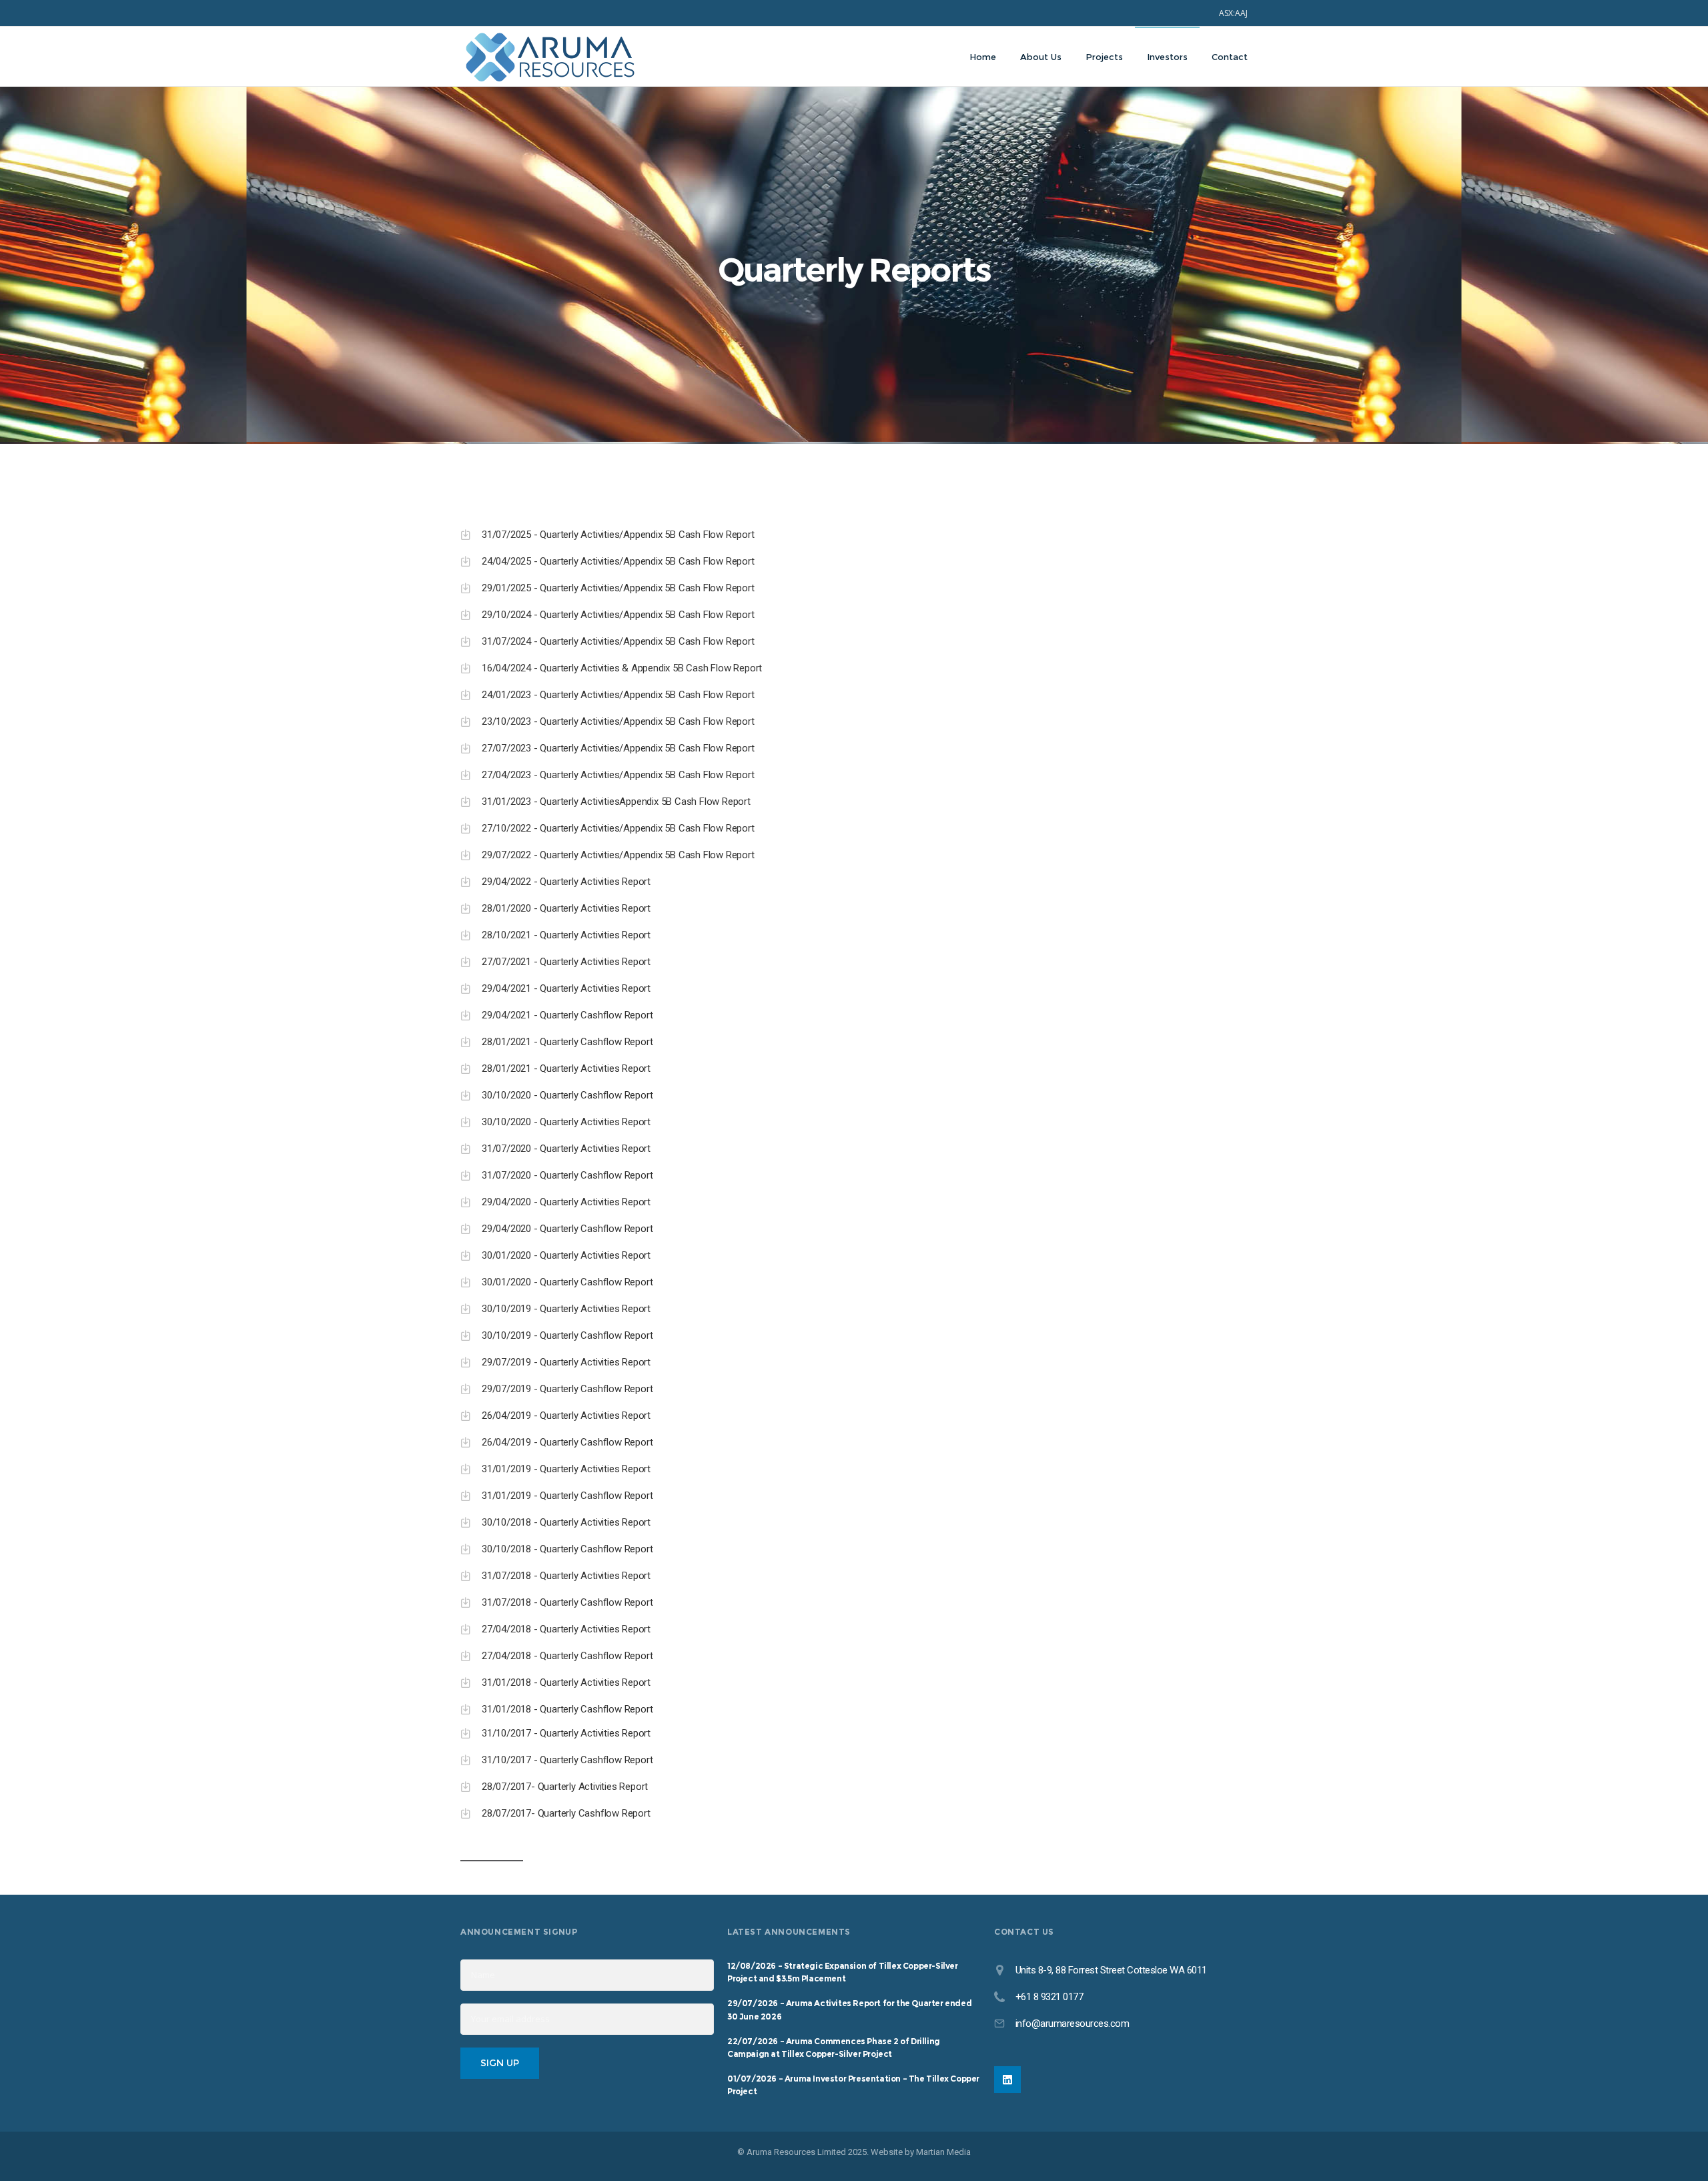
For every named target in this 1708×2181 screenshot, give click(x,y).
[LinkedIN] (1007, 2080)
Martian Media (943, 2152)
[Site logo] (550, 57)
